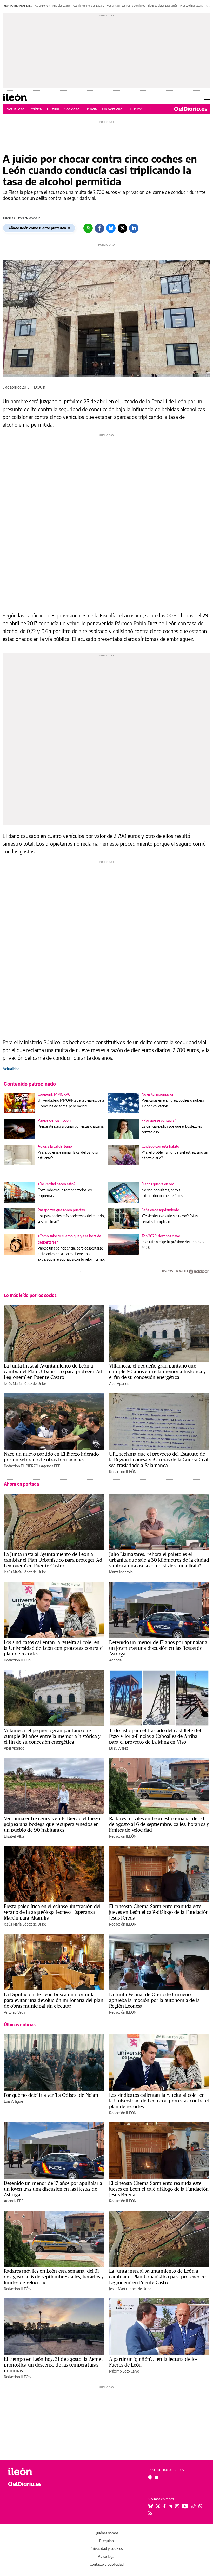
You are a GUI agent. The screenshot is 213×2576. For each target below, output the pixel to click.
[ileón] (36, 2471)
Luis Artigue (13, 2101)
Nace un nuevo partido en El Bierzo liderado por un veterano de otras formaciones (51, 1457)
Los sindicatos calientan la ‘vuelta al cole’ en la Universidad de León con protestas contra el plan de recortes (54, 1648)
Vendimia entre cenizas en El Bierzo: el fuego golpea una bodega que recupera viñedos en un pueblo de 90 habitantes (52, 1824)
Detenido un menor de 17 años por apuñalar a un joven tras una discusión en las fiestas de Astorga (158, 1648)
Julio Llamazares (62, 6)
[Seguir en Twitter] (158, 2506)
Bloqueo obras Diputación (163, 6)
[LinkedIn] (134, 228)
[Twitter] (122, 228)
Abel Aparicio (119, 1384)
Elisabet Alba (14, 1836)
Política (36, 109)
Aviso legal (106, 2556)
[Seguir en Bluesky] (151, 2506)
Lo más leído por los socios (30, 1295)
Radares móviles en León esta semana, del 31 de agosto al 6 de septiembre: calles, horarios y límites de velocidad (159, 1824)
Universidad (112, 109)
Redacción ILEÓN (123, 1472)
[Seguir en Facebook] (164, 2506)
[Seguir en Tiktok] (194, 2506)
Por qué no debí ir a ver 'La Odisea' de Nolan (51, 2095)
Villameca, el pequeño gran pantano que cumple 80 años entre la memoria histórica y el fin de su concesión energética (157, 1371)
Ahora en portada (21, 1484)
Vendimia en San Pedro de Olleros (126, 6)
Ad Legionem (42, 6)
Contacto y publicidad (107, 2564)
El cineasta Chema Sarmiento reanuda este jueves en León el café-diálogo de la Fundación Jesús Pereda (159, 1912)
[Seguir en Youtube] (185, 2506)
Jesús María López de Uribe (25, 1384)
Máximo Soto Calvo (124, 2371)
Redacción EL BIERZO (21, 1466)
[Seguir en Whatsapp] (201, 2506)
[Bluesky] (111, 228)
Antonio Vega (15, 2012)
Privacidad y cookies (106, 2549)
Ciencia (91, 109)
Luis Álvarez (118, 1748)
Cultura (53, 109)
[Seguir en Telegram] (170, 2506)
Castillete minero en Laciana (89, 6)
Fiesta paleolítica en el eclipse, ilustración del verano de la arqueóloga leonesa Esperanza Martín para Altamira (52, 1912)
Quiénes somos (106, 2533)
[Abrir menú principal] (207, 97)
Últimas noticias (20, 2025)
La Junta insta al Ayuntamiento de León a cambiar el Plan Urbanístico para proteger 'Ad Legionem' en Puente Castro (53, 1371)
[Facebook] (99, 228)
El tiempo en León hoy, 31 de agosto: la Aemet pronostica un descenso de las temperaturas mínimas (54, 2365)
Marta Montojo (121, 1572)
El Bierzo (135, 109)
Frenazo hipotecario (192, 6)
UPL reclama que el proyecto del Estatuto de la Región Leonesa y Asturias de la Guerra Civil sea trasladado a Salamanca (159, 1460)
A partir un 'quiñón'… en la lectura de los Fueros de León (153, 2362)
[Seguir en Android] (150, 2477)
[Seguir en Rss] (150, 2513)
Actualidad (15, 109)
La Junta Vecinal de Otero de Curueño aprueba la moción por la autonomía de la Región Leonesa (154, 2000)
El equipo (106, 2541)
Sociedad (72, 109)
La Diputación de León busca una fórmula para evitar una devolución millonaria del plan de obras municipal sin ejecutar (54, 2000)
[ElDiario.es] (191, 109)
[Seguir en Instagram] (177, 2506)
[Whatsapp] (88, 228)
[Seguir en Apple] (157, 2477)
